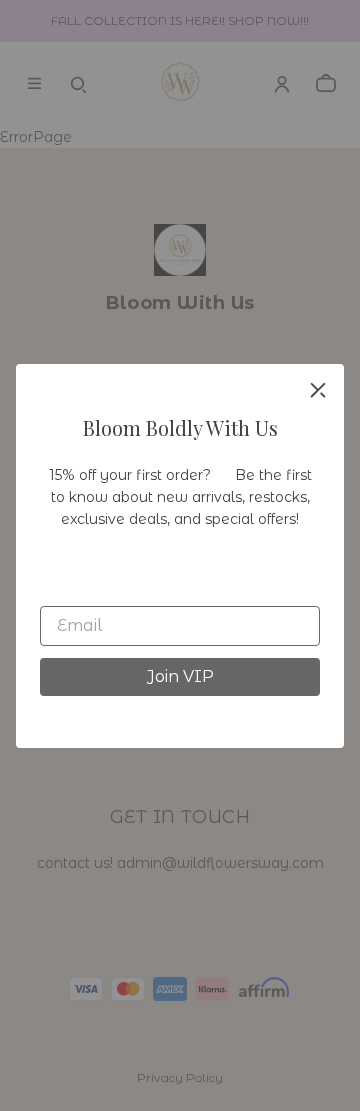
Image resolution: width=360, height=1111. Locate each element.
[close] (318, 390)
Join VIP (180, 676)
